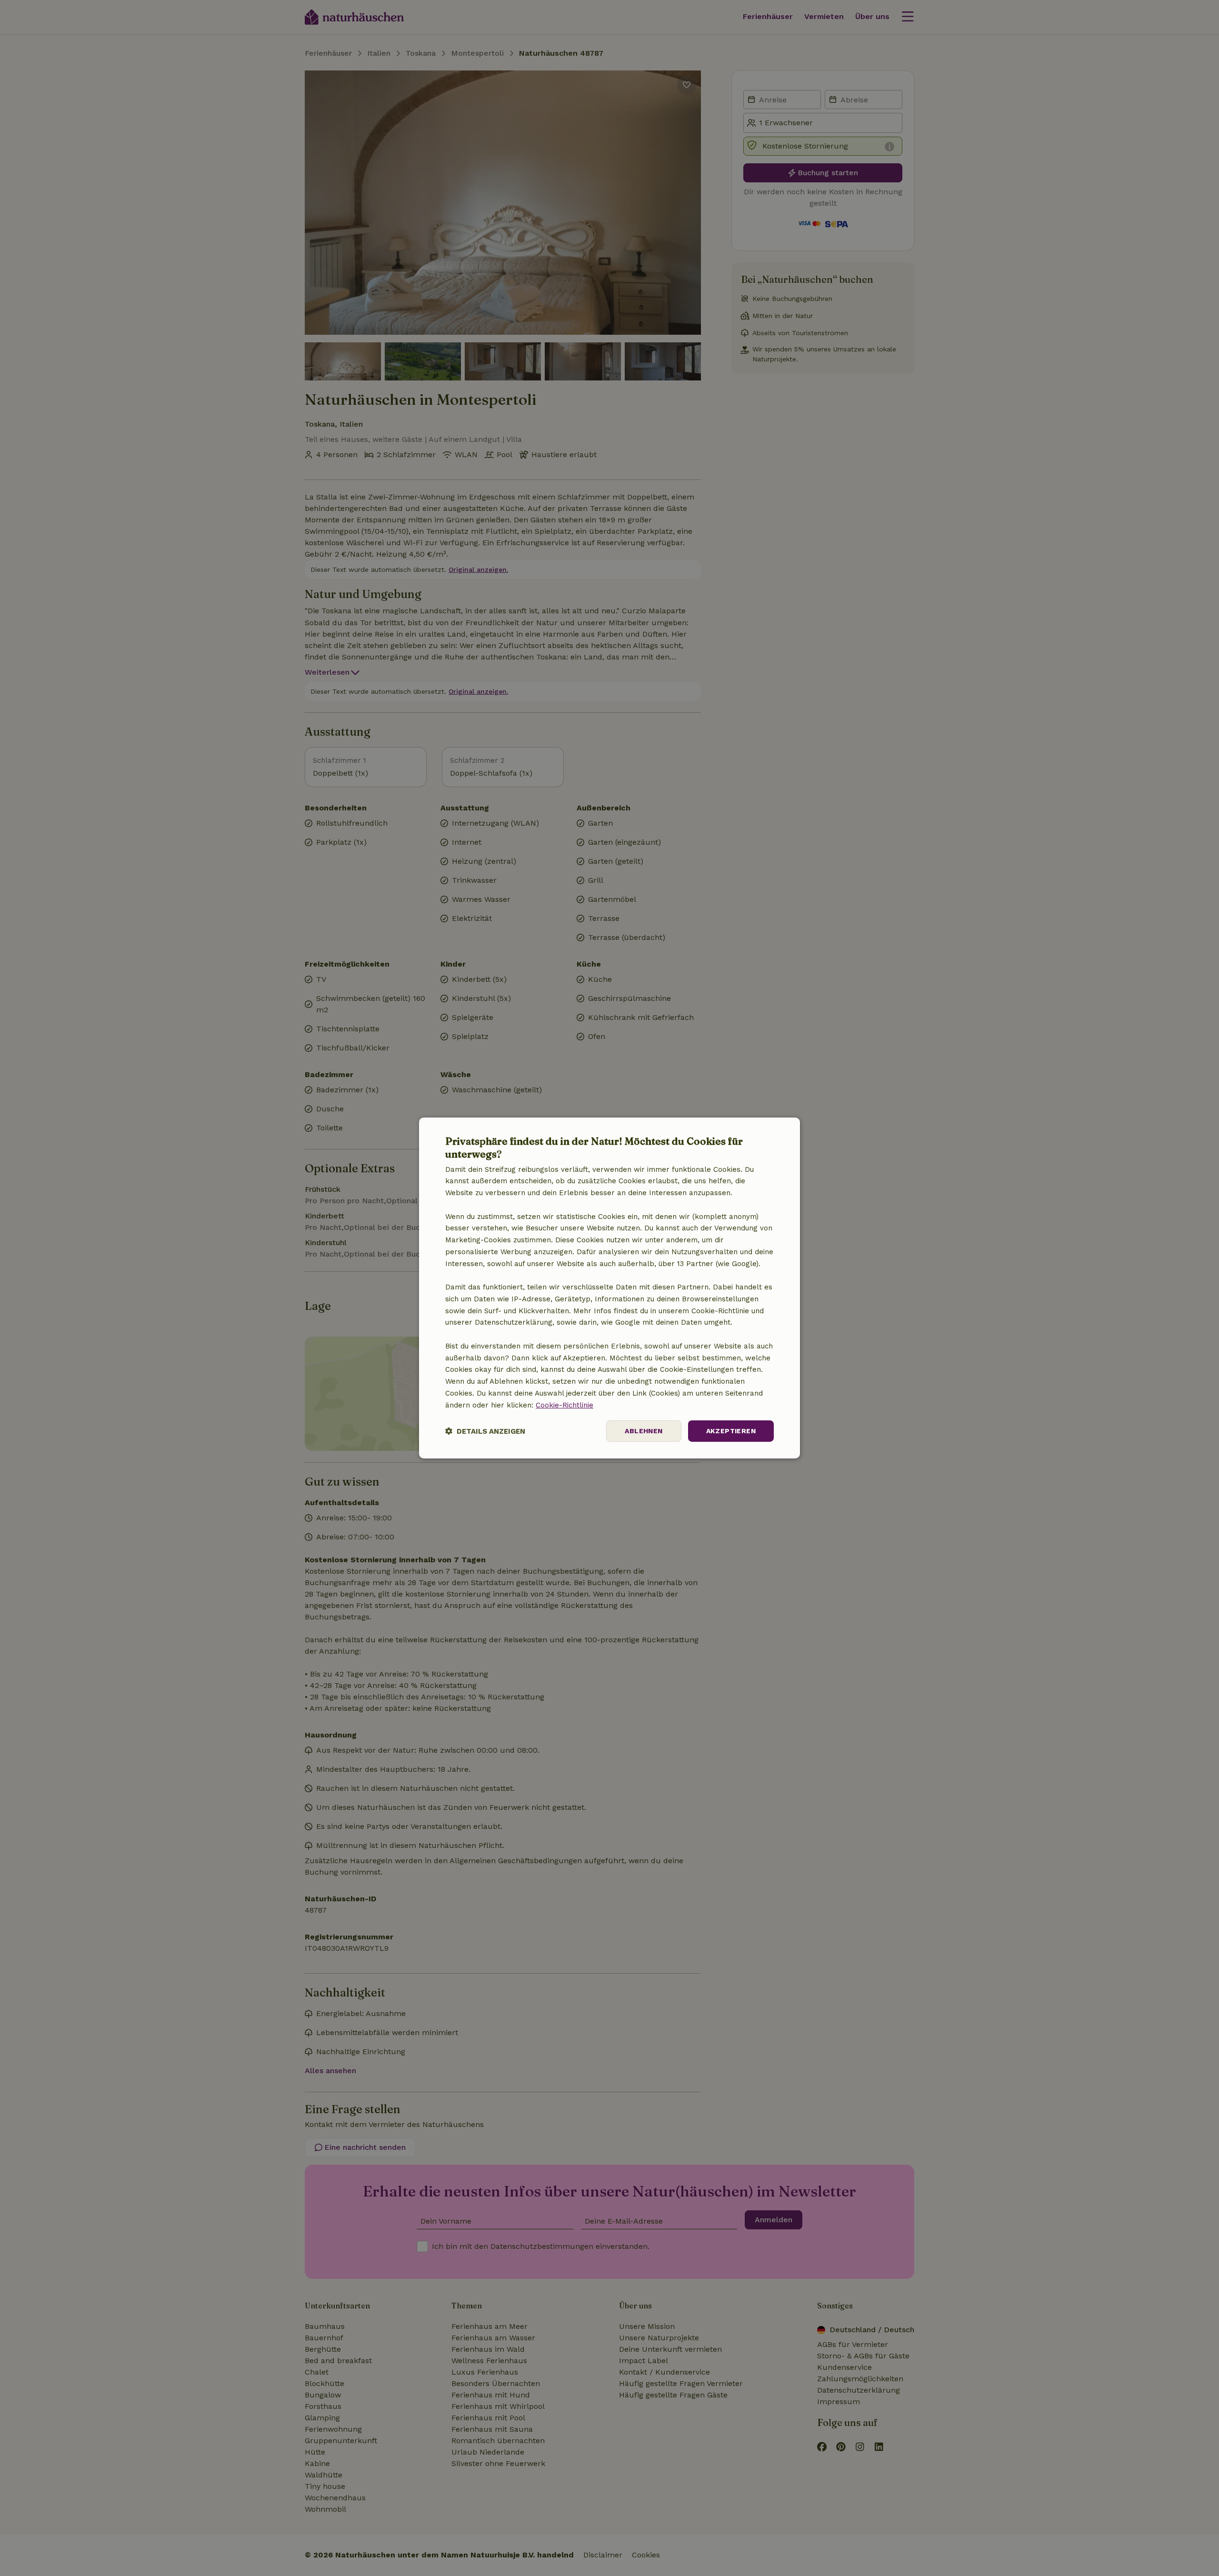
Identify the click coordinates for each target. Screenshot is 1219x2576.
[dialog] (609, 1288)
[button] (485, 1431)
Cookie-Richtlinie (565, 1405)
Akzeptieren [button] (731, 1431)
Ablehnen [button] (644, 1431)
